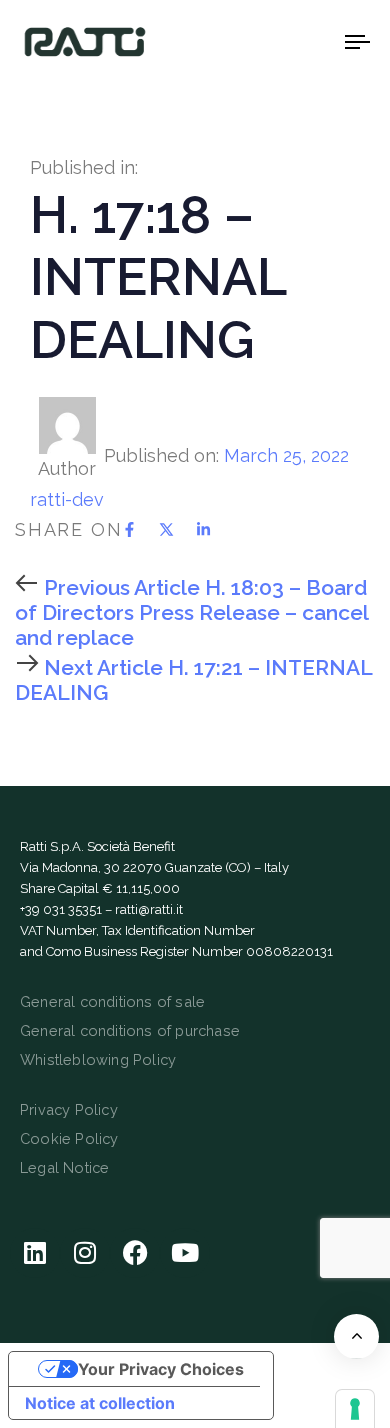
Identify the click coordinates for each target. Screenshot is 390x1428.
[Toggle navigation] (311, 41)
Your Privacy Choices (161, 1369)
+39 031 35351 (61, 909)
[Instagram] (85, 1253)
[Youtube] (185, 1253)
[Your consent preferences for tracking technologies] (355, 1409)
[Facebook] (135, 1253)
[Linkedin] (35, 1253)
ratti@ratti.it (149, 909)
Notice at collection (100, 1403)
